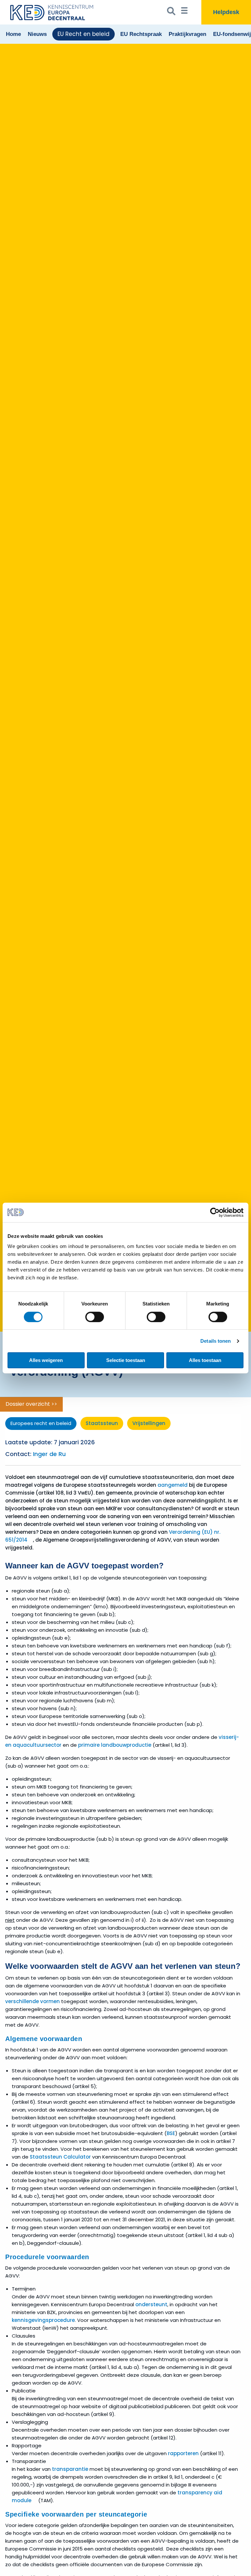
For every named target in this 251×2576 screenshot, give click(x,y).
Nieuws (37, 34)
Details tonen (216, 1341)
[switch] (95, 1317)
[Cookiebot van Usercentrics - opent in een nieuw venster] (215, 1212)
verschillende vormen (33, 2001)
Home (13, 34)
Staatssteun (102, 1423)
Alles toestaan (205, 1360)
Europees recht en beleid (41, 1423)
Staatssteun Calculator (60, 2157)
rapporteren (183, 2453)
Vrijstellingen (149, 1423)
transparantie (70, 2469)
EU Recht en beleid (84, 34)
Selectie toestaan (126, 1360)
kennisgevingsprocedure (43, 2320)
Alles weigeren (46, 1360)
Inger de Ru (49, 1454)
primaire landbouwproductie (115, 1745)
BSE (171, 2133)
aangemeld (173, 1485)
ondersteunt (151, 2304)
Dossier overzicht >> (31, 1404)
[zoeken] (171, 12)
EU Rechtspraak (141, 34)
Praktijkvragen (187, 34)
